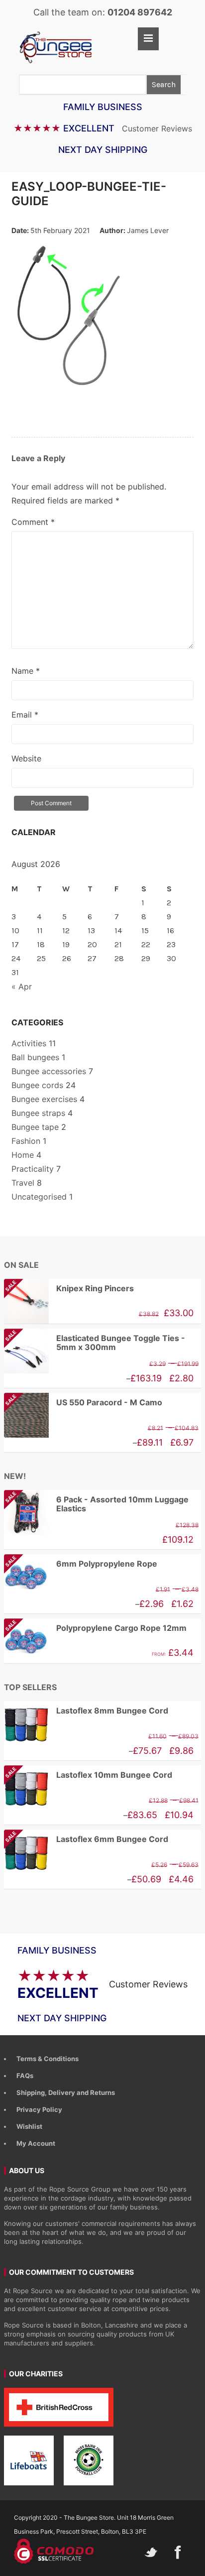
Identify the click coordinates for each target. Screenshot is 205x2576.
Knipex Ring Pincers (69, 1288)
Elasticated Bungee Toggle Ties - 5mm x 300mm (95, 1343)
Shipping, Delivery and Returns (66, 2092)
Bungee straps (38, 1113)
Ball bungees (35, 1057)
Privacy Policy (39, 2109)
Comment (33, 522)
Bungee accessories (49, 1071)
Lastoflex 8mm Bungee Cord (112, 1711)
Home (23, 1155)
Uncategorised (39, 1197)
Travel (23, 1183)
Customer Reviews (157, 128)
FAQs (25, 2076)
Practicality (33, 1169)
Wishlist (29, 2126)
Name (26, 671)
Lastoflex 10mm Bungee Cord (88, 1775)
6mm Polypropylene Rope (81, 1564)
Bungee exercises (44, 1099)
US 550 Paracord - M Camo (83, 1403)
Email (25, 715)
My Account (36, 2143)
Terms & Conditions (48, 2059)
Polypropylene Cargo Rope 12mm (95, 1628)
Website (26, 758)
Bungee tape (35, 1127)
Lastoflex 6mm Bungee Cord (86, 1839)
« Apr (22, 986)
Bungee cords (37, 1085)
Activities (29, 1043)
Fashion (26, 1141)
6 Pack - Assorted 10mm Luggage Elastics (96, 1504)
